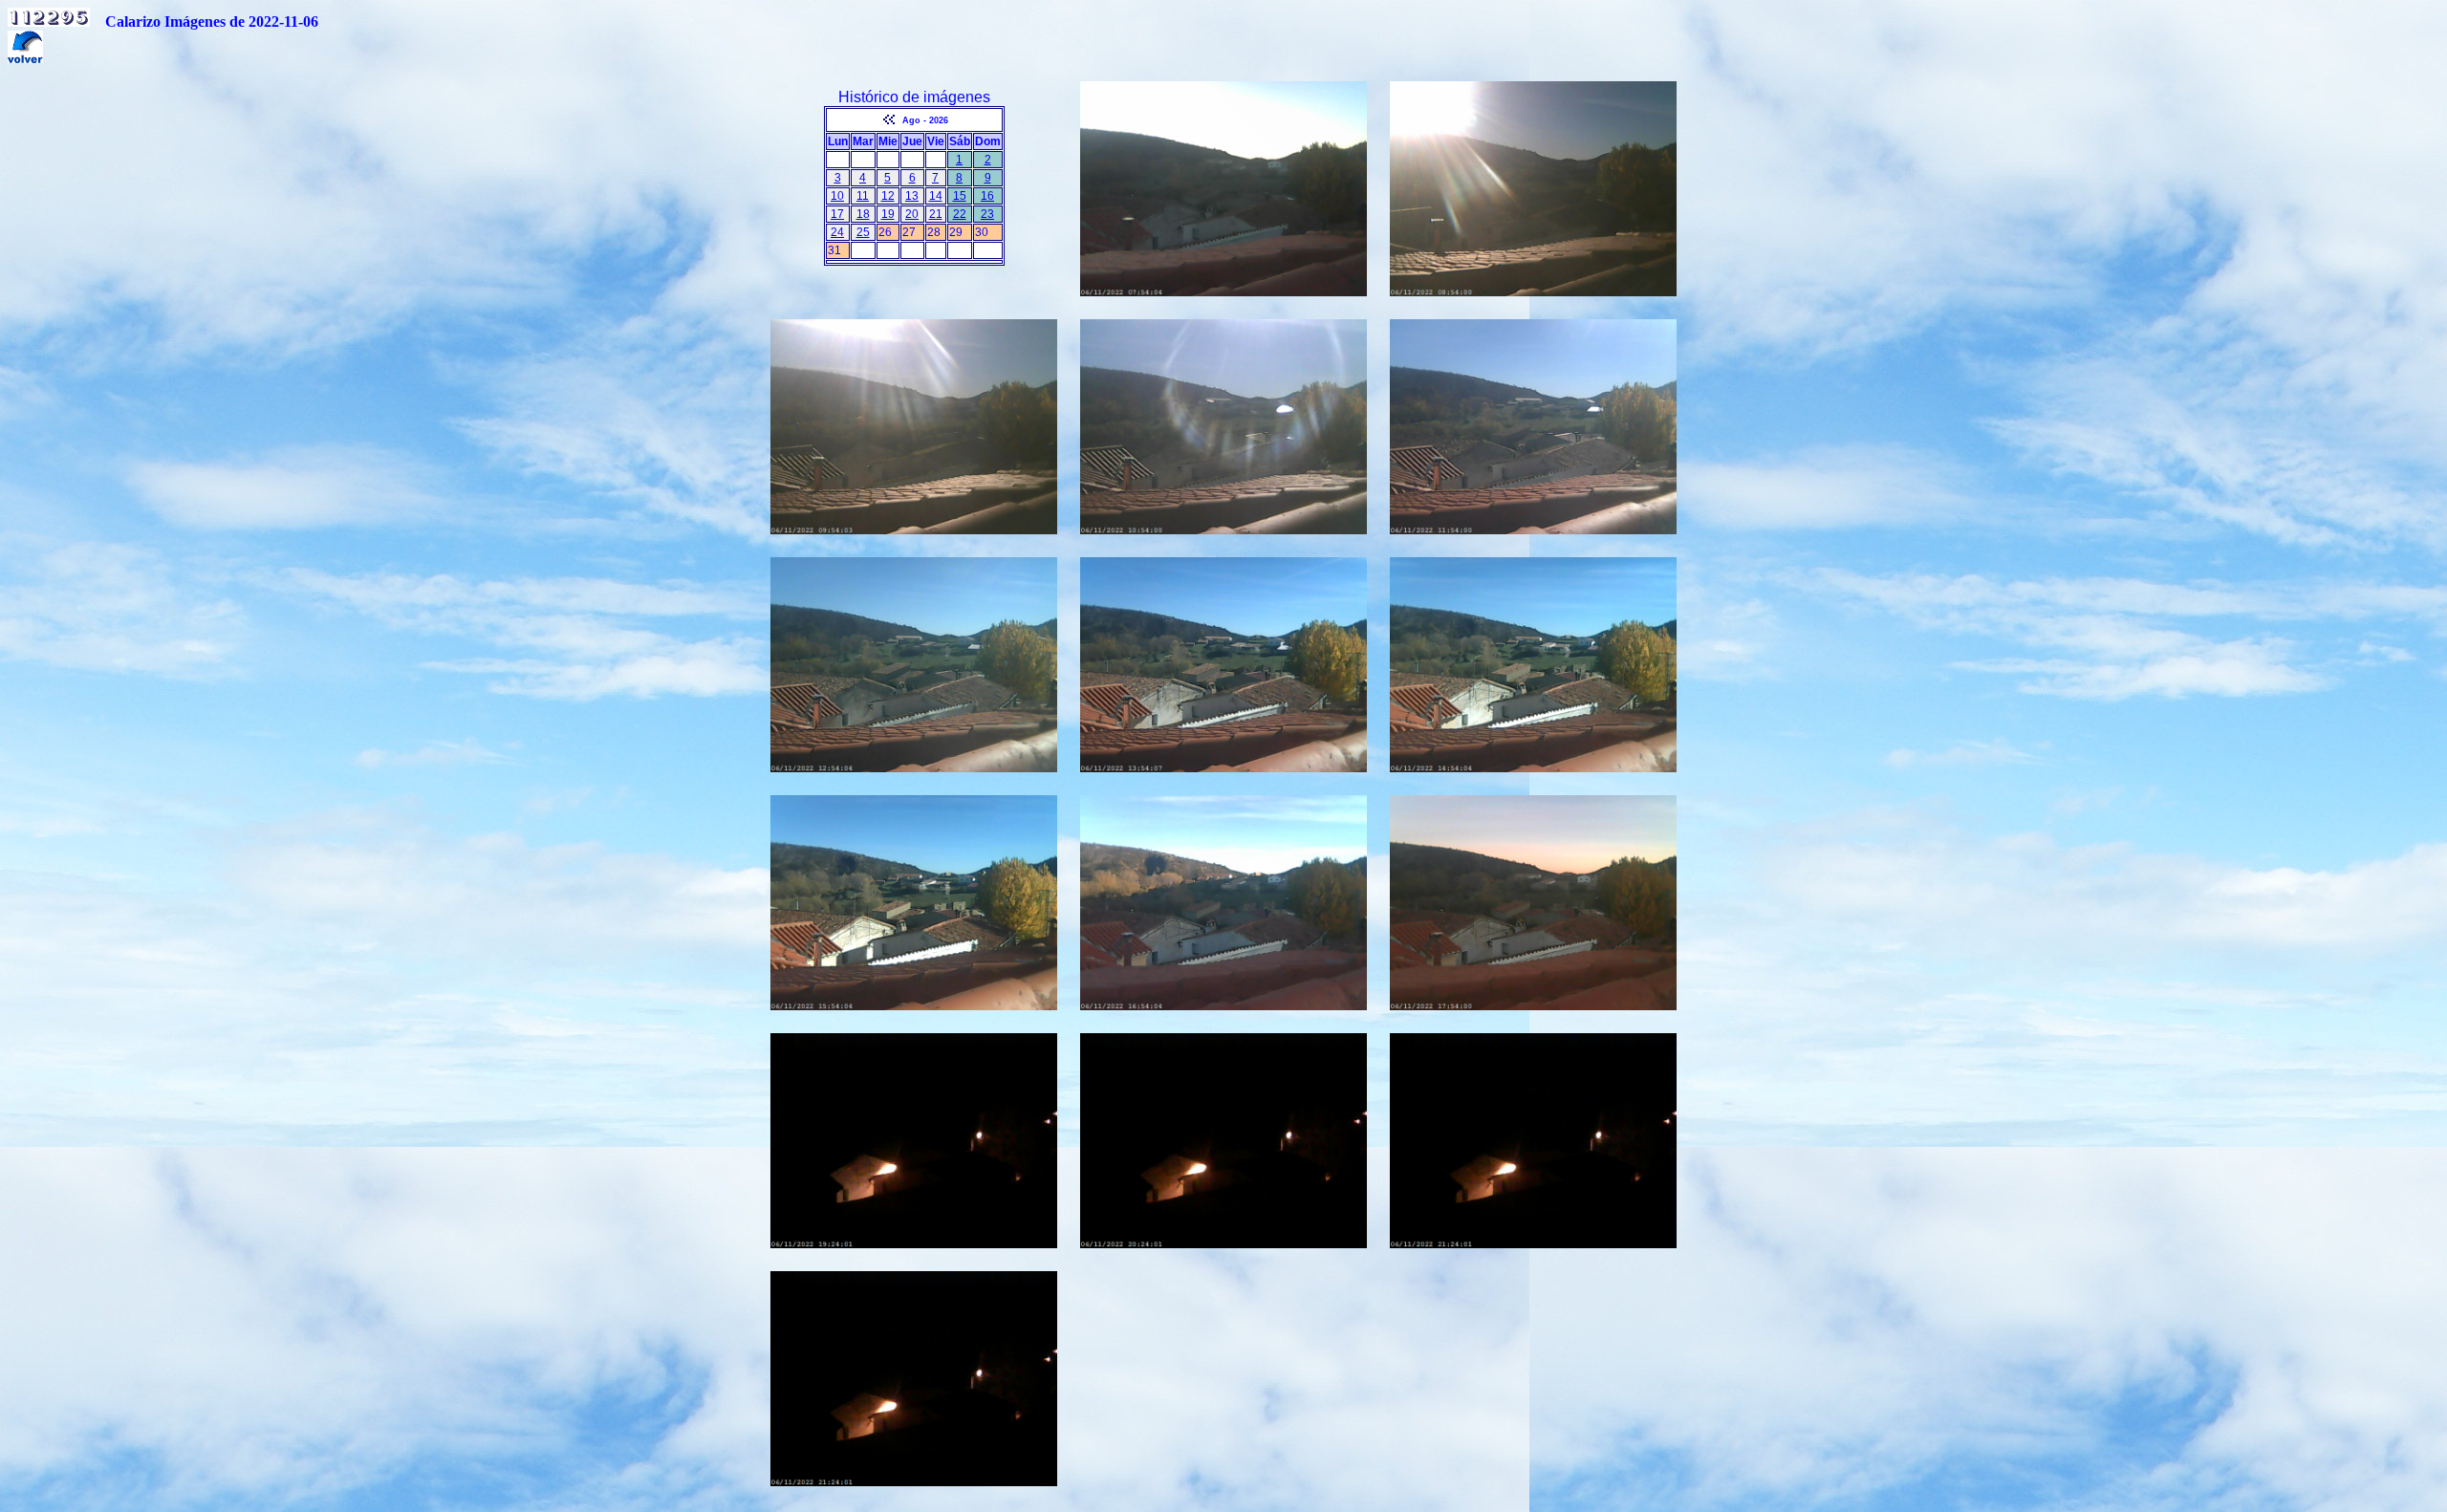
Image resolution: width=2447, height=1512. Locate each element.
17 (837, 214)
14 (936, 196)
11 (863, 196)
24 (837, 232)
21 (936, 214)
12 (888, 196)
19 (888, 214)
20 (912, 214)
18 (863, 214)
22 (960, 214)
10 (837, 196)
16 (987, 196)
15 (960, 196)
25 (863, 232)
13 (912, 196)
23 (987, 214)
